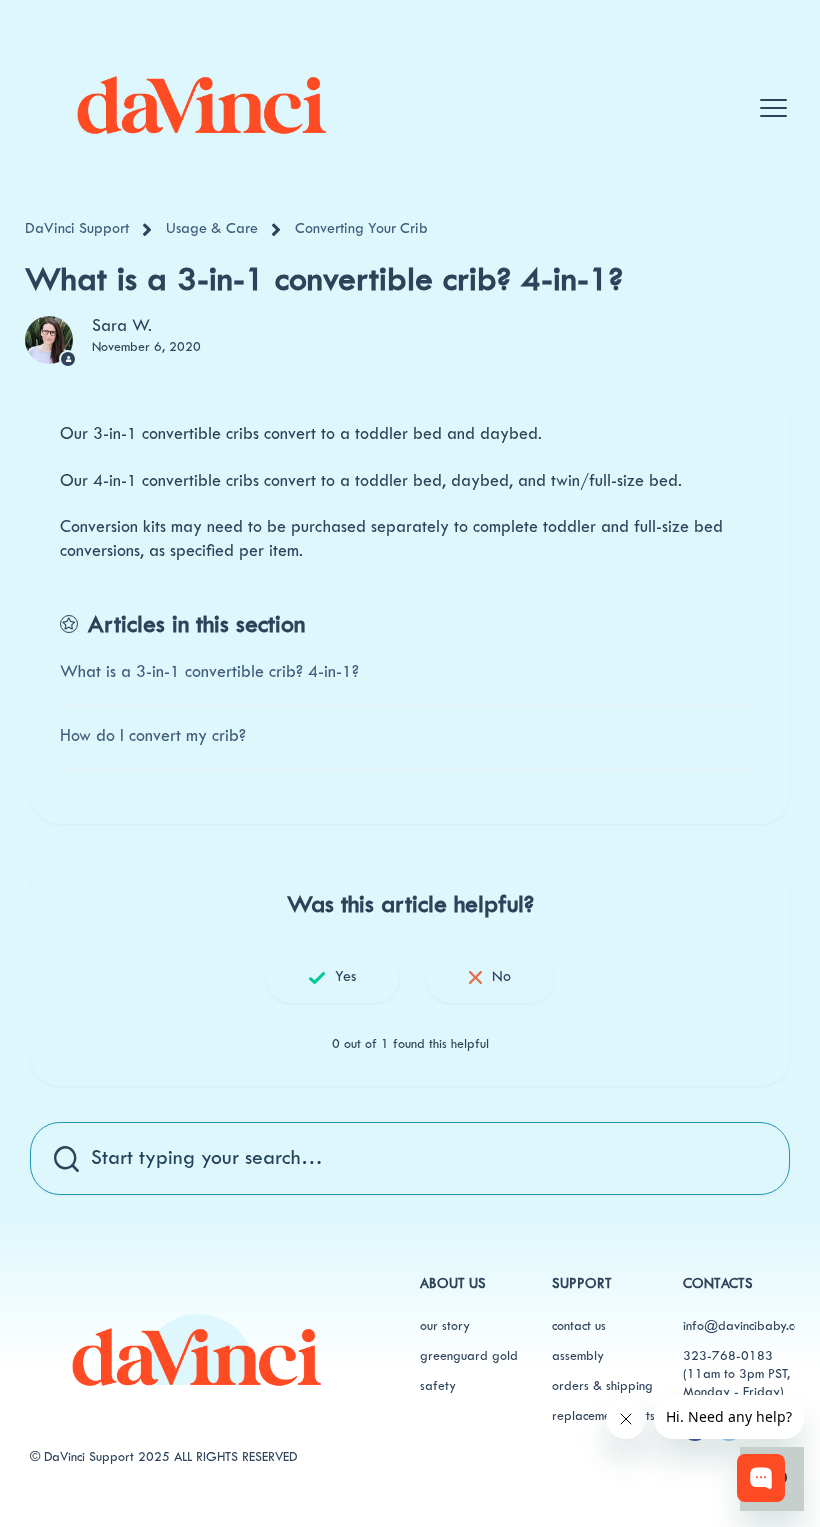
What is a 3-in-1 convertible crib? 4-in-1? (209, 673)
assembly (578, 1357)
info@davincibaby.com (746, 1327)
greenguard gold (469, 1357)
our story (445, 1327)
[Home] (201, 98)
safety (438, 1387)
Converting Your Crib (361, 229)
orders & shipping (602, 1387)
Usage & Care (212, 229)
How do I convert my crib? (153, 737)
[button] (768, 89)
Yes (345, 977)
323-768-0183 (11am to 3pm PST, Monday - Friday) (736, 1375)
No (501, 977)
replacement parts (603, 1417)
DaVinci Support (77, 229)
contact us (579, 1327)
